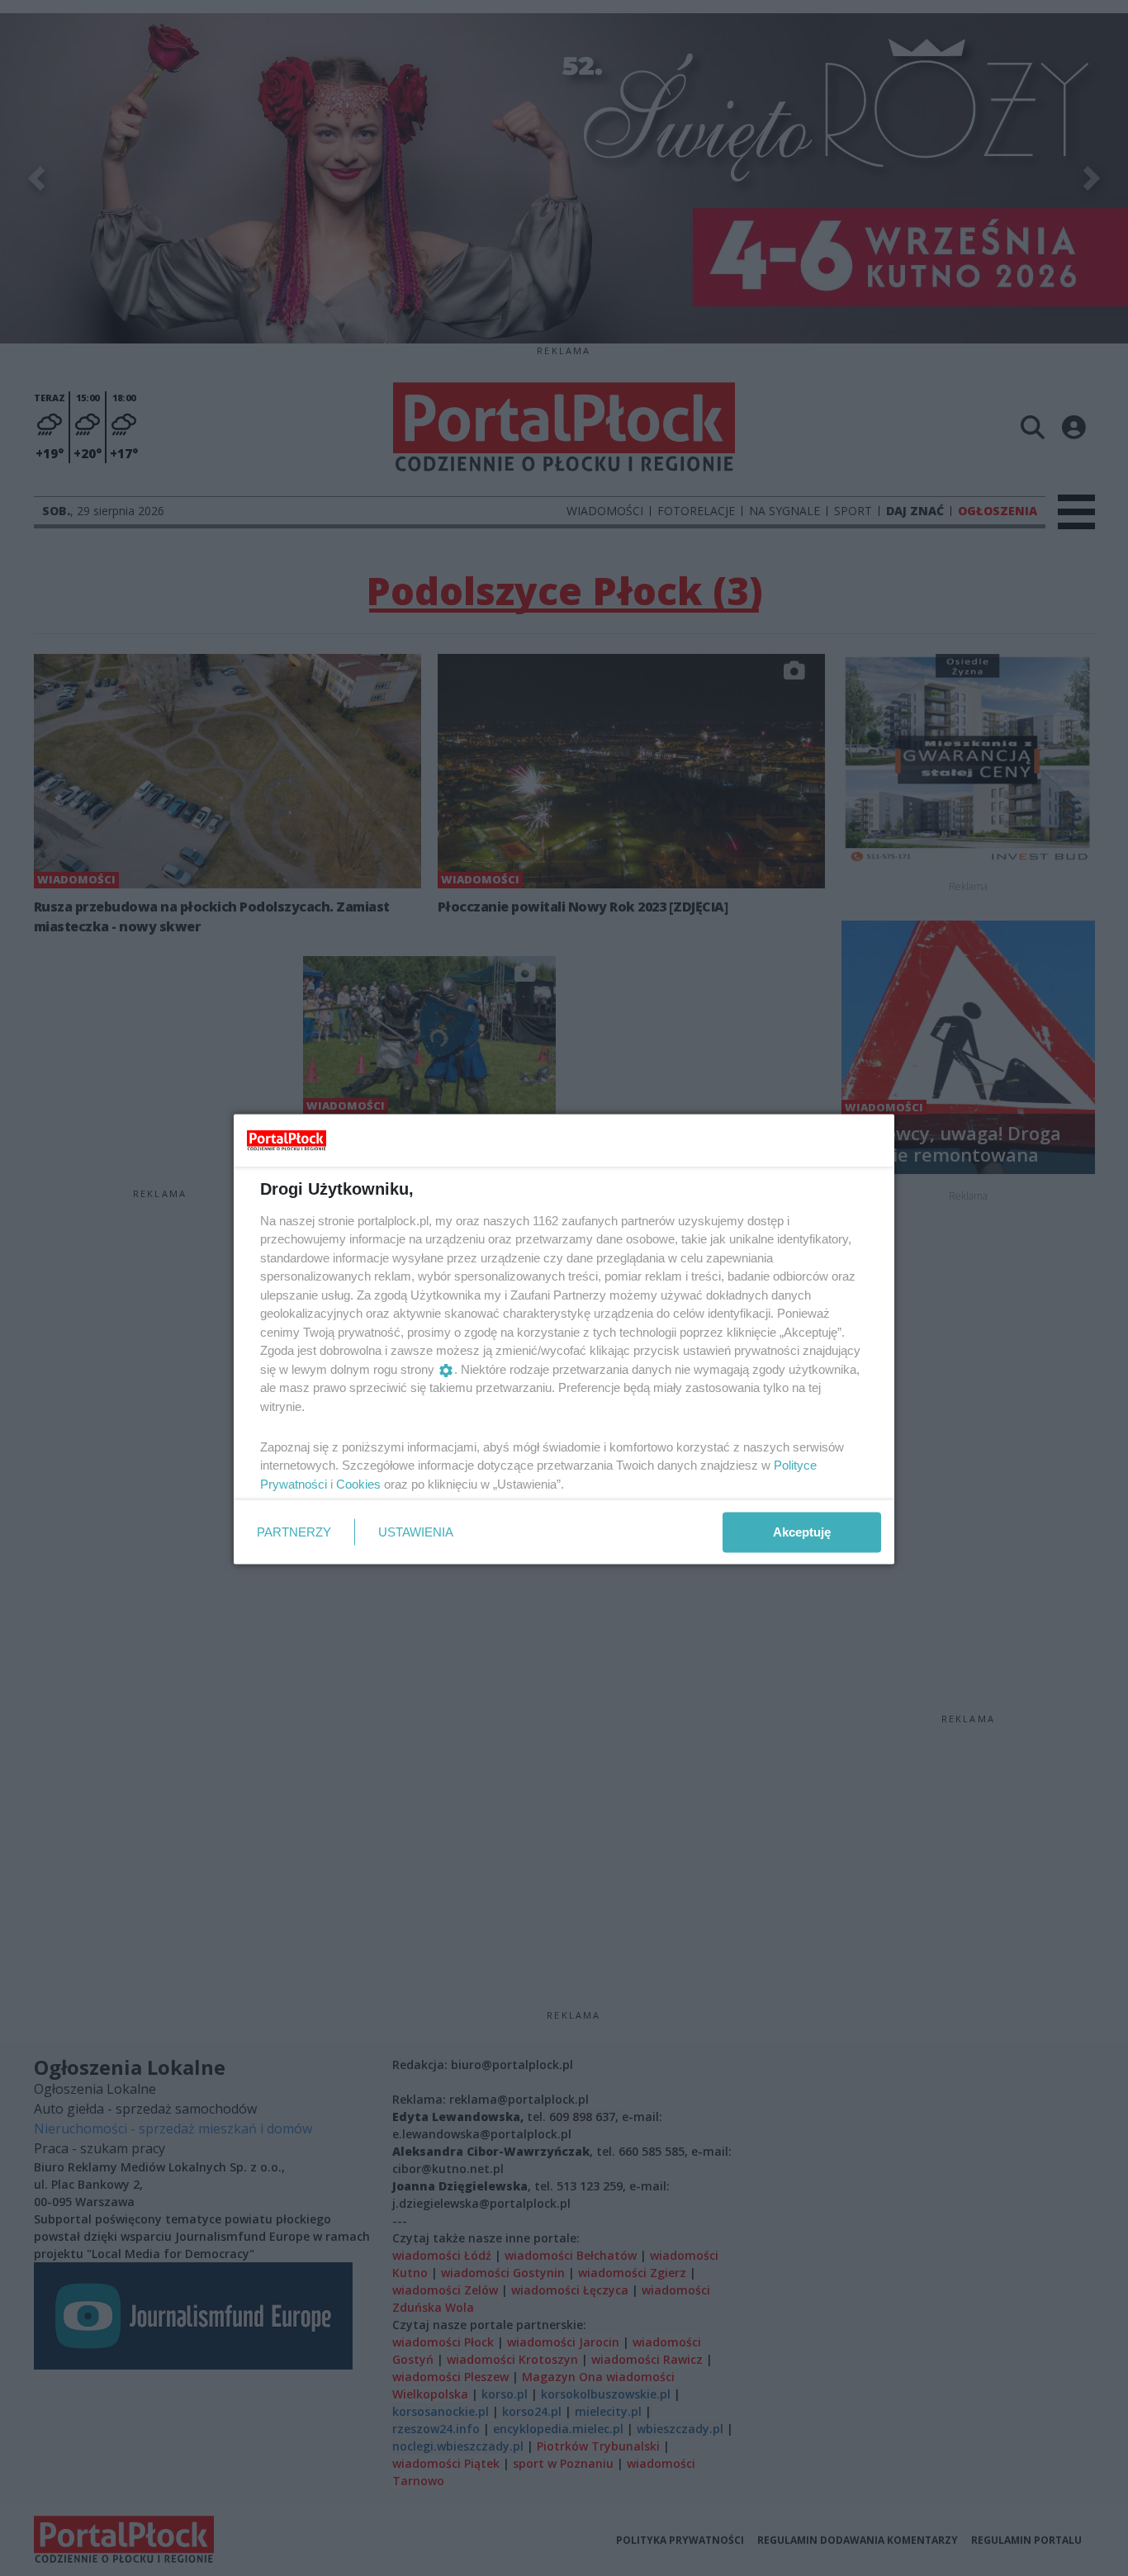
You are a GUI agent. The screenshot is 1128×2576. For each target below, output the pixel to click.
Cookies (358, 1483)
